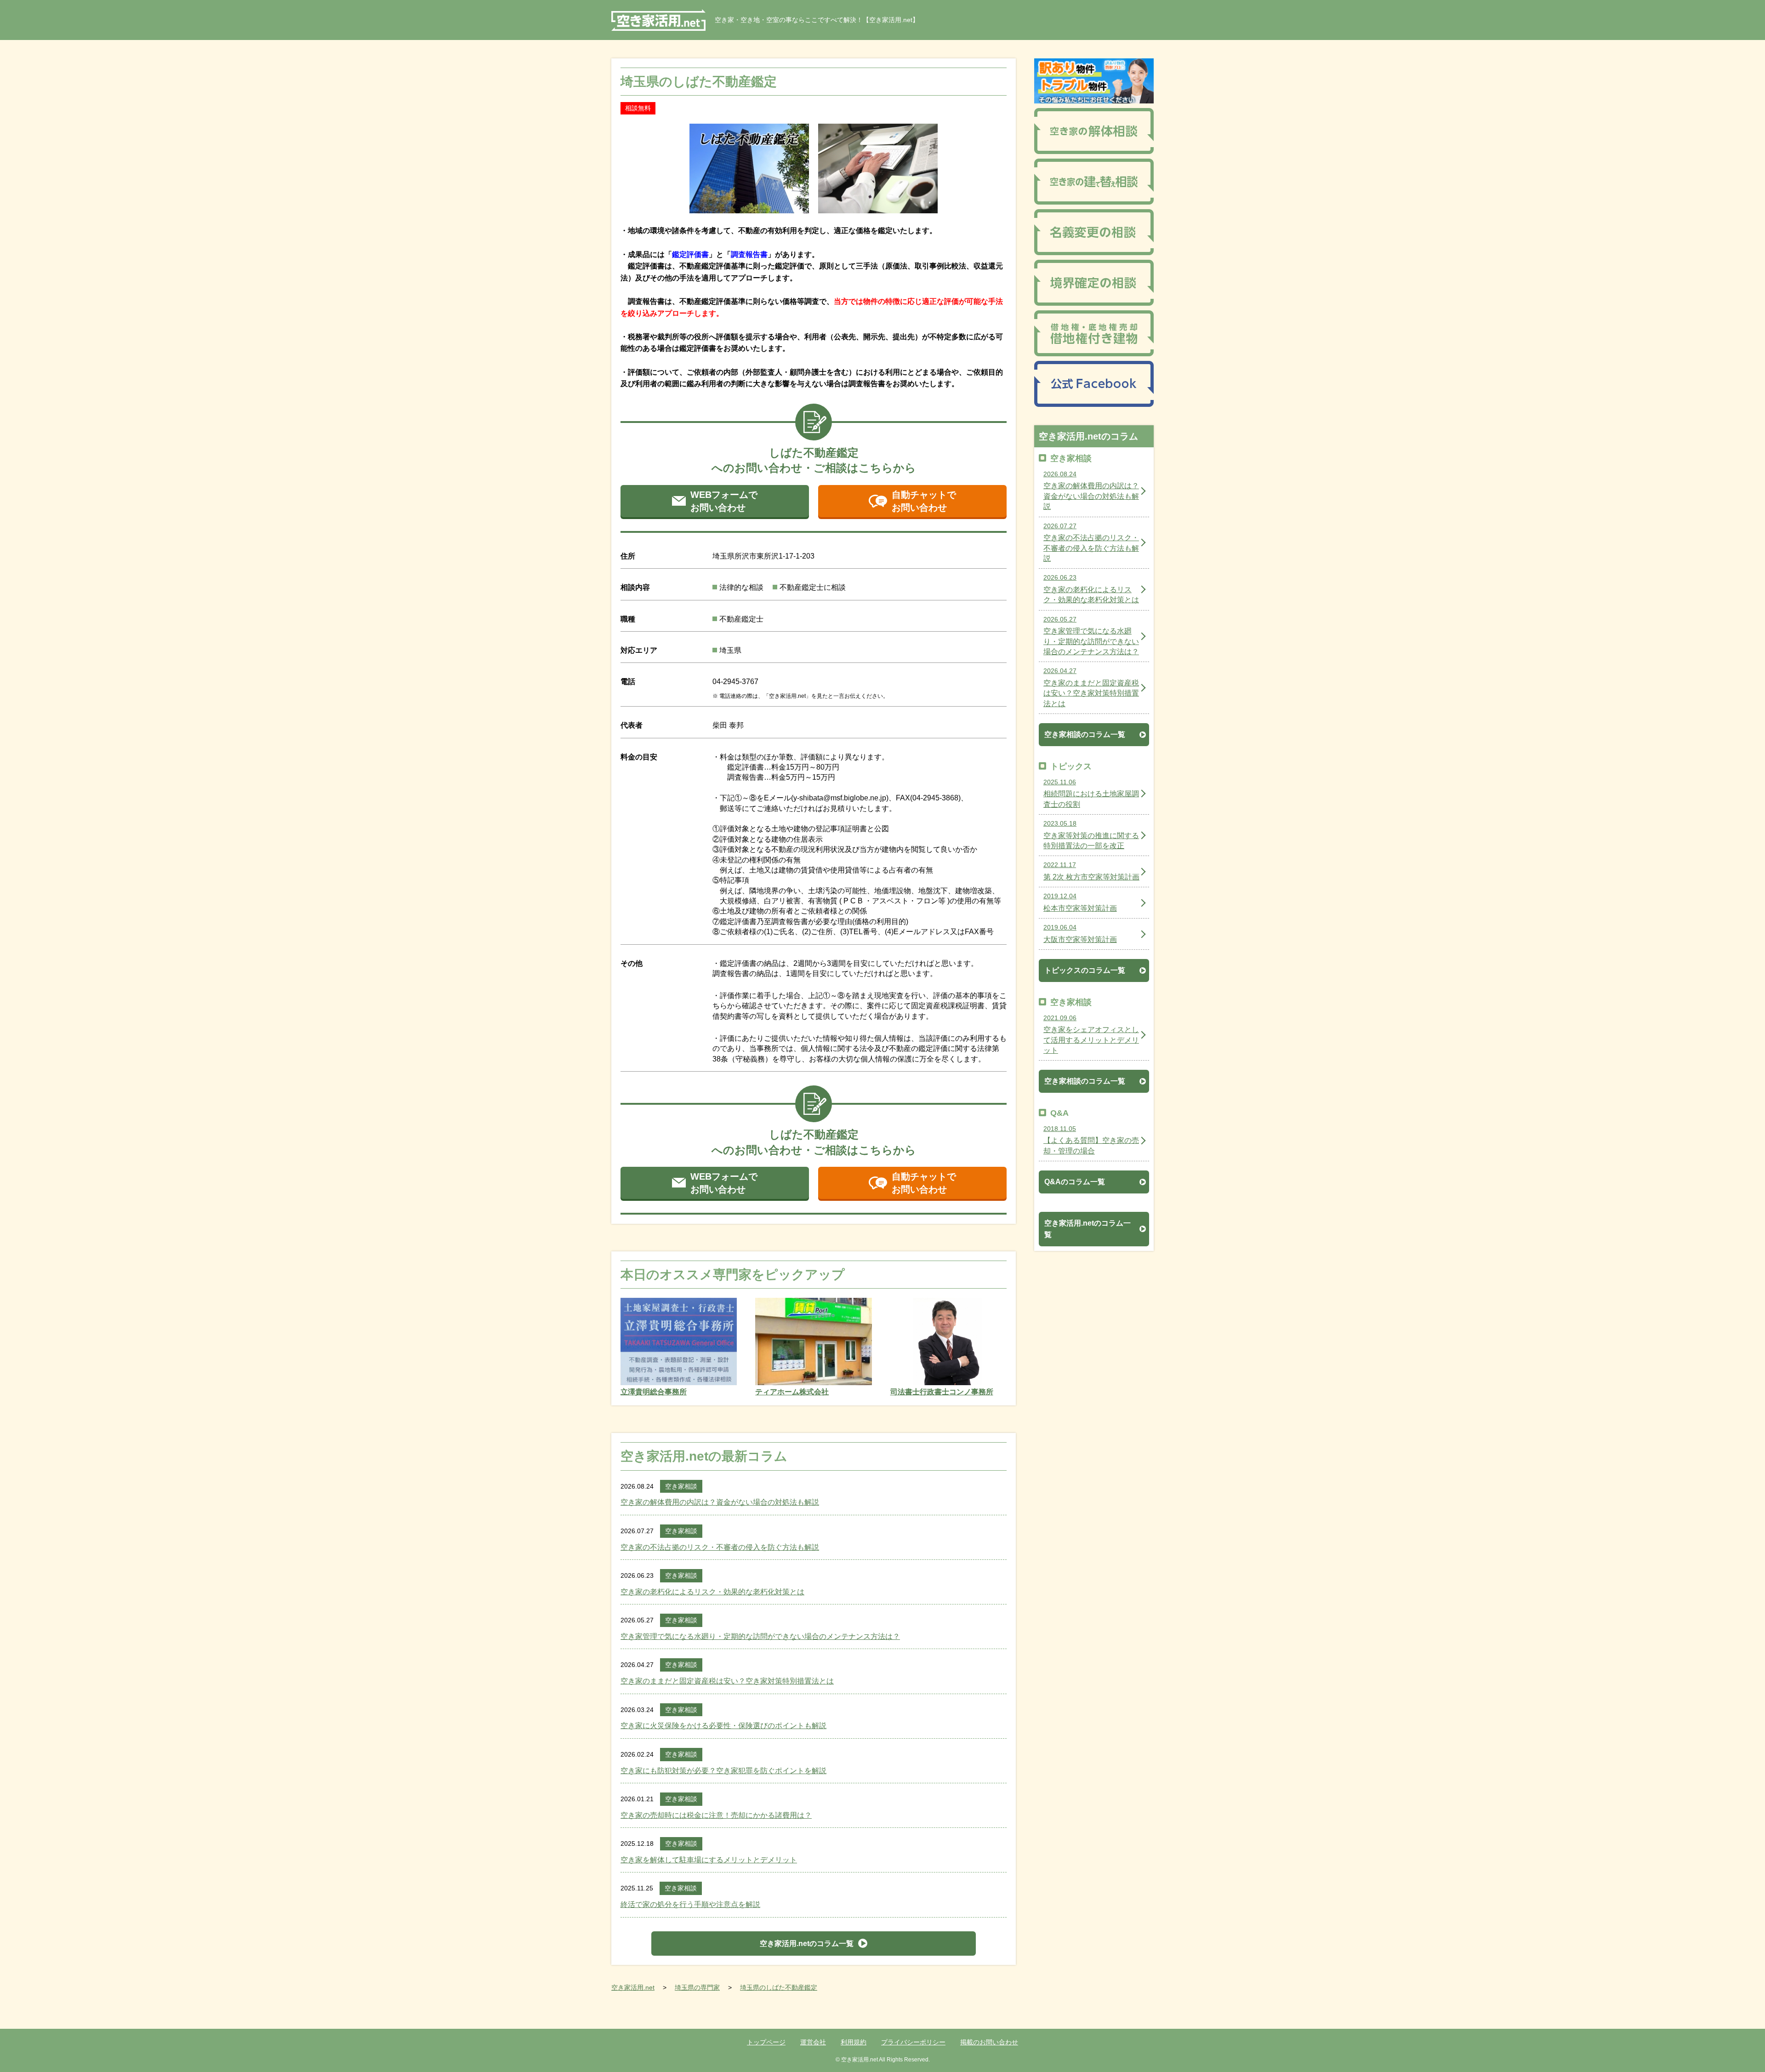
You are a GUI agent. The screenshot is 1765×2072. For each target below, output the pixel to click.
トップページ (766, 2042)
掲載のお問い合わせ (989, 2042)
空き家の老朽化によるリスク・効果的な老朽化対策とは (712, 1592)
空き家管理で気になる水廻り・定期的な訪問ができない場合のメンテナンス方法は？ (760, 1636)
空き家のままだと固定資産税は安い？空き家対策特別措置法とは (727, 1681)
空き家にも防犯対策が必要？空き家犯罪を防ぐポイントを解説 (723, 1771)
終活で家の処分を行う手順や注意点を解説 (690, 1904)
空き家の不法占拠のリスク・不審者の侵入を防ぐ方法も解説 (720, 1547)
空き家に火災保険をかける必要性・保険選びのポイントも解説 (723, 1726)
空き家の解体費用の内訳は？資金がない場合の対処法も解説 (720, 1502)
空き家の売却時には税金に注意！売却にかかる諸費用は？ (716, 1815)
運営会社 (813, 2042)
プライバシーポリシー (913, 2042)
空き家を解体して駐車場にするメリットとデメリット (709, 1860)
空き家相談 (681, 1486)
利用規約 (854, 2042)
